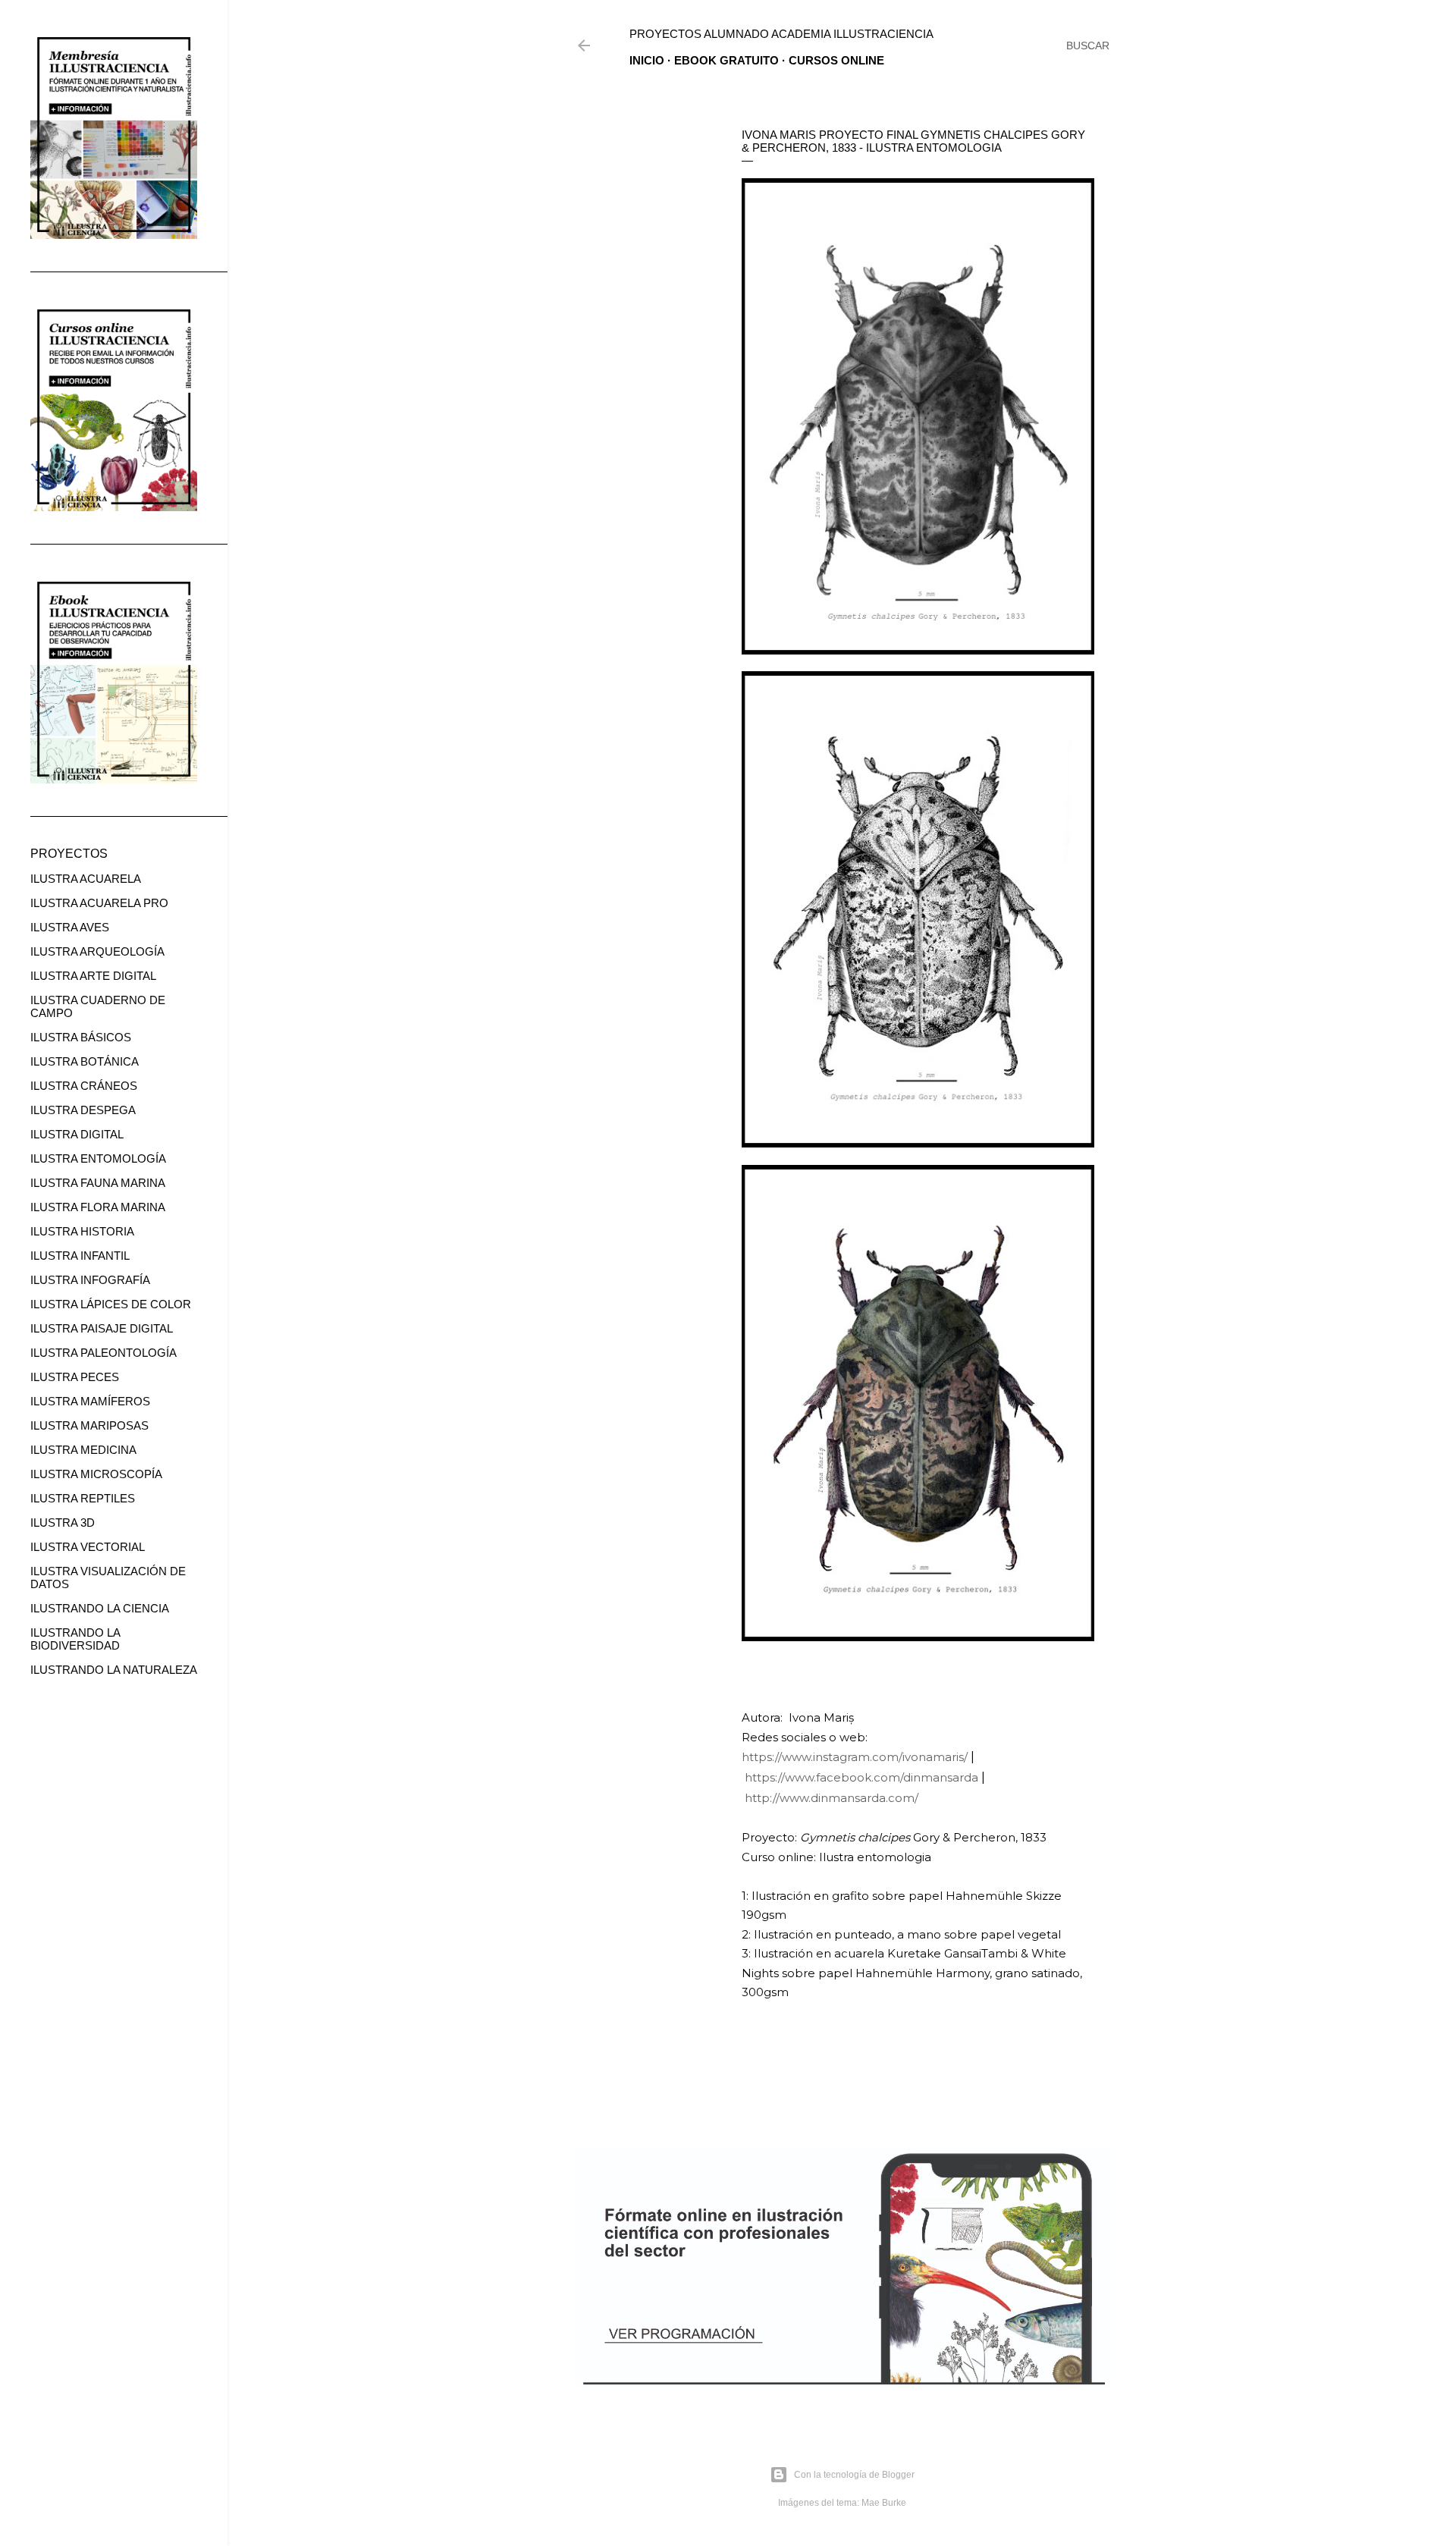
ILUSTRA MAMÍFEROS (90, 1401)
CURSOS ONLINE (836, 60)
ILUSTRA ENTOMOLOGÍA (98, 1158)
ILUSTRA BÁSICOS (81, 1037)
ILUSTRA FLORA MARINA (98, 1207)
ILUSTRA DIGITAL (77, 1134)
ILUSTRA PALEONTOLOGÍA (104, 1353)
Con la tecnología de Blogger (854, 2475)
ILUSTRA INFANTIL (80, 1256)
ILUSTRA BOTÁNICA (85, 1061)
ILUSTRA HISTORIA (82, 1231)
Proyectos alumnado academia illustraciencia (781, 34)
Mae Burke (884, 2503)
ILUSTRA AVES (70, 927)
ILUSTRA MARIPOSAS (89, 1425)
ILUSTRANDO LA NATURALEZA (114, 1670)
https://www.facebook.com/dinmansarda (861, 1777)
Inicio (647, 60)
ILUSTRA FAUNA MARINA (98, 1183)
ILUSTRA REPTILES (83, 1498)
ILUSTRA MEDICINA (83, 1450)
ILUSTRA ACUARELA (86, 879)
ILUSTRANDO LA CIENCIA (100, 1608)
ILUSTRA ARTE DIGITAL (93, 976)
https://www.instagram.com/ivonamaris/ (855, 1757)
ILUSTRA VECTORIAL (88, 1547)
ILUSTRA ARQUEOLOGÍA (97, 951)
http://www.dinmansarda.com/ (832, 1798)
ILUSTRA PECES (75, 1377)
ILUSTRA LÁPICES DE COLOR (111, 1304)
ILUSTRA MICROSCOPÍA (96, 1474)
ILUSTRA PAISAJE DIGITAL (102, 1328)
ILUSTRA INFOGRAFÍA (90, 1280)
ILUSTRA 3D (63, 1523)
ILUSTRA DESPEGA (83, 1110)
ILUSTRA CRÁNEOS (84, 1086)
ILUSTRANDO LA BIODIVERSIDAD (75, 1639)
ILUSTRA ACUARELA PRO (99, 903)
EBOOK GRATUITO (726, 60)
